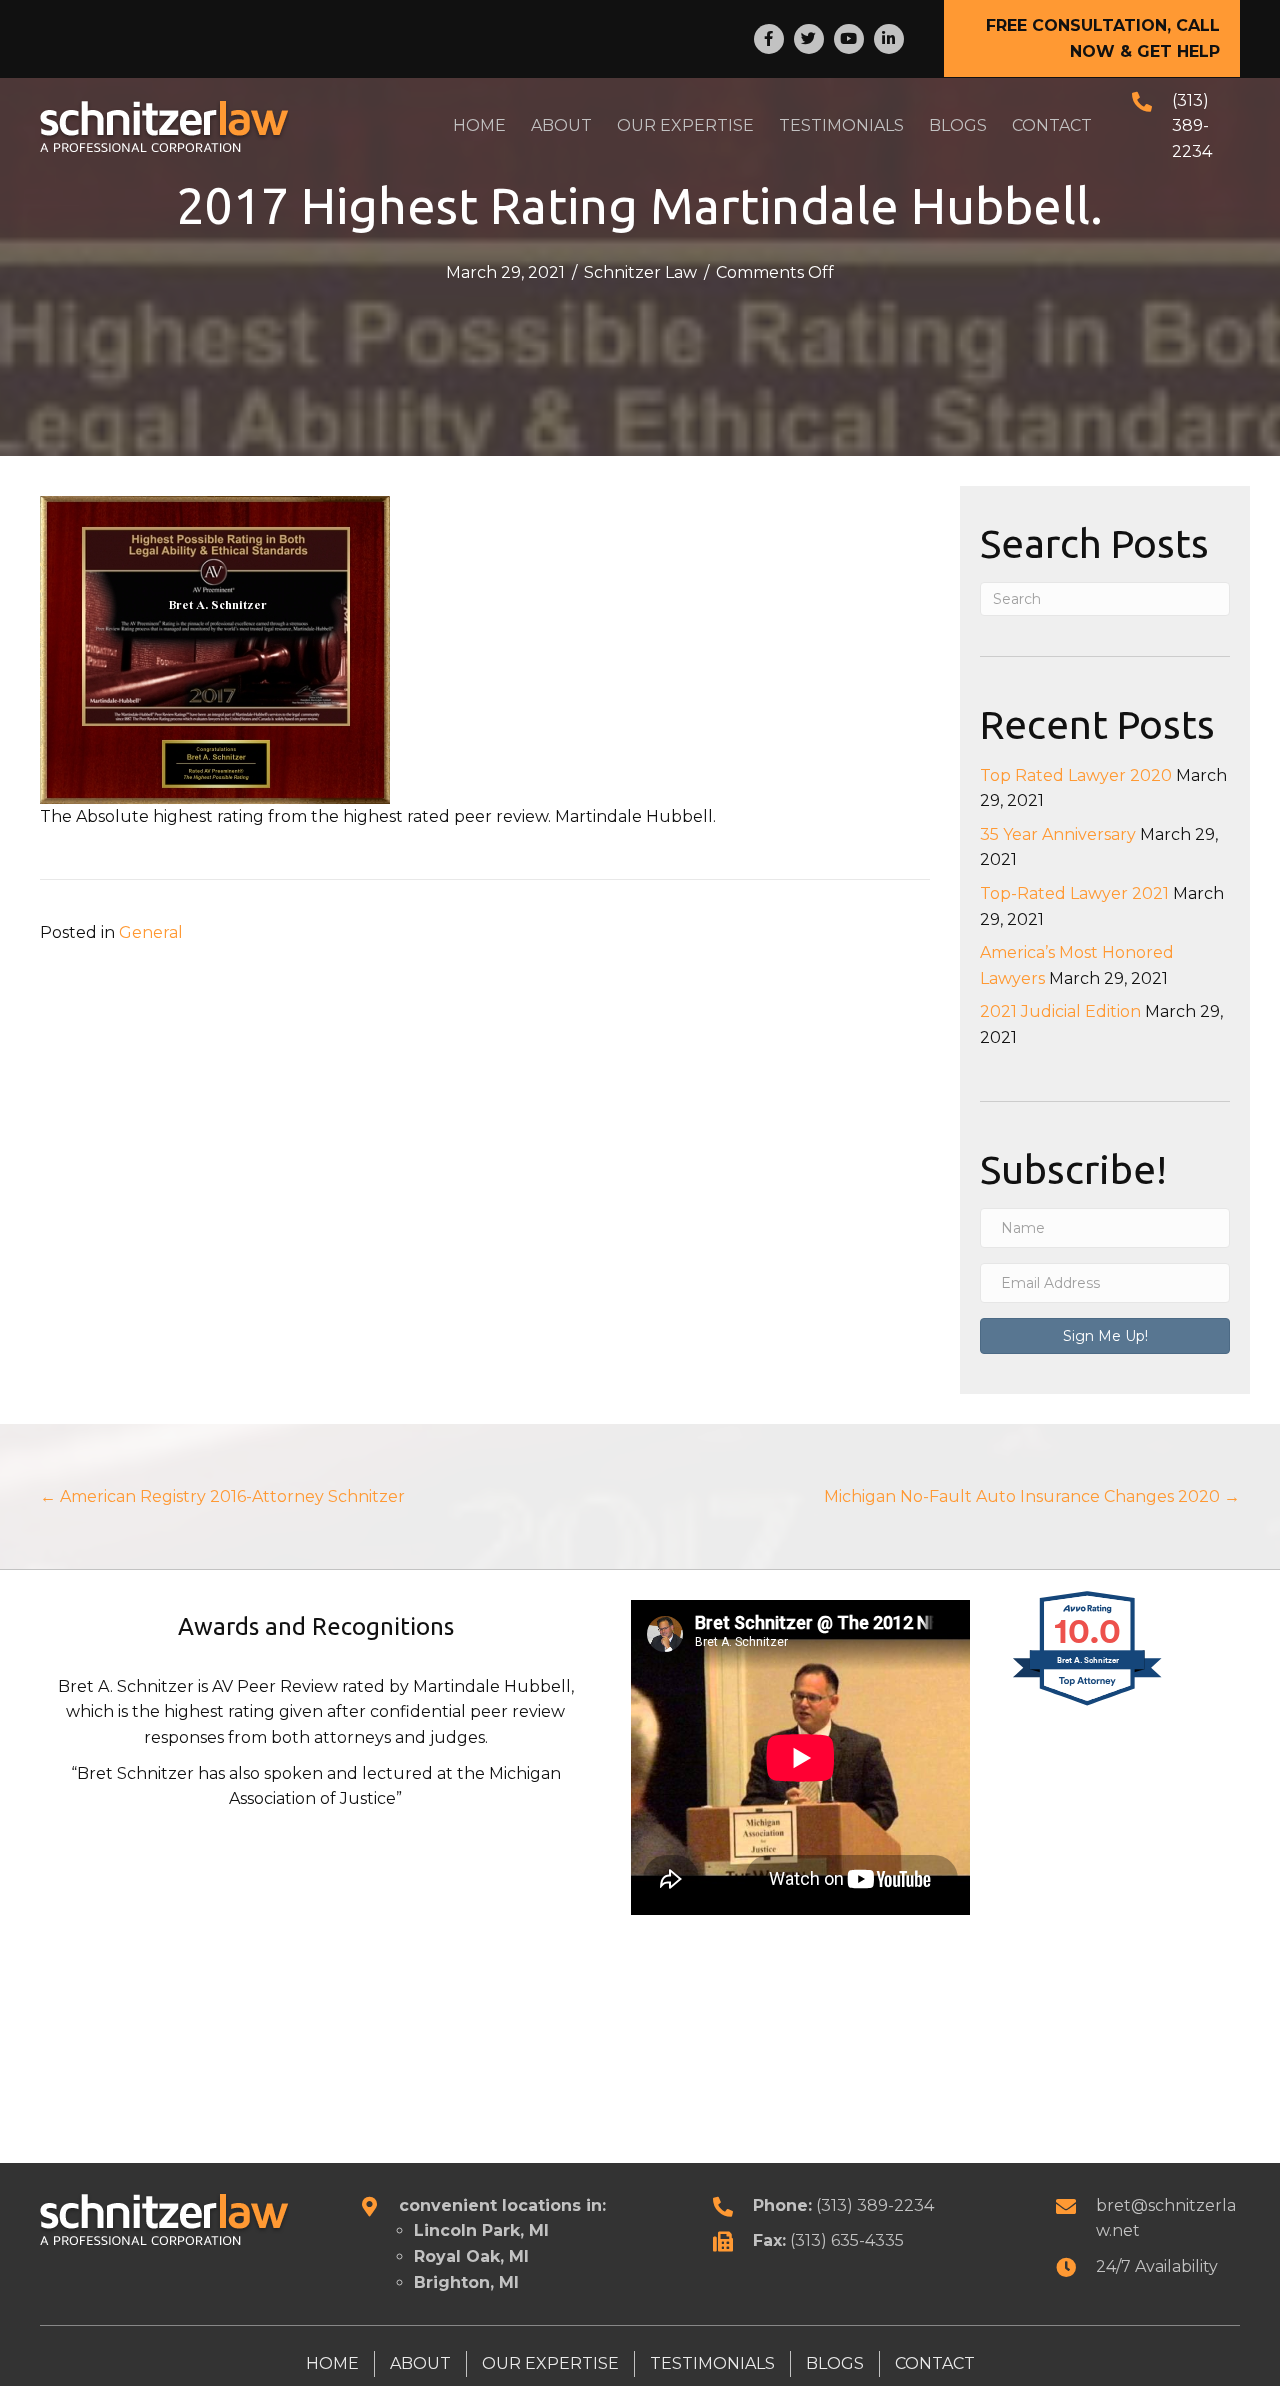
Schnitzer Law (640, 272)
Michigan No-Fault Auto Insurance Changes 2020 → (1032, 1496)
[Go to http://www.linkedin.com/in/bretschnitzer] (889, 39)
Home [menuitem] (332, 2363)
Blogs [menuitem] (835, 2363)
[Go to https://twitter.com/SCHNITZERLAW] (809, 39)
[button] (1092, 38)
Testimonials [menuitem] (712, 2363)
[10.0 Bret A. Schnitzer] (1088, 1704)
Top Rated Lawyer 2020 (1076, 775)
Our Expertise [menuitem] (550, 2363)
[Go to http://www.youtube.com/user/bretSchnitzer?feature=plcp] (849, 39)
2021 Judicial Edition (1060, 1011)
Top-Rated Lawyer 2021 (1074, 893)
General (151, 932)
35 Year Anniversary (1058, 834)
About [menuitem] (420, 2363)
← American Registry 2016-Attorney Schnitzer (222, 1496)
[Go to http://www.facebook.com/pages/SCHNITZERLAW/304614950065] (769, 39)
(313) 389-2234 (1192, 126)
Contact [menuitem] (935, 2363)
